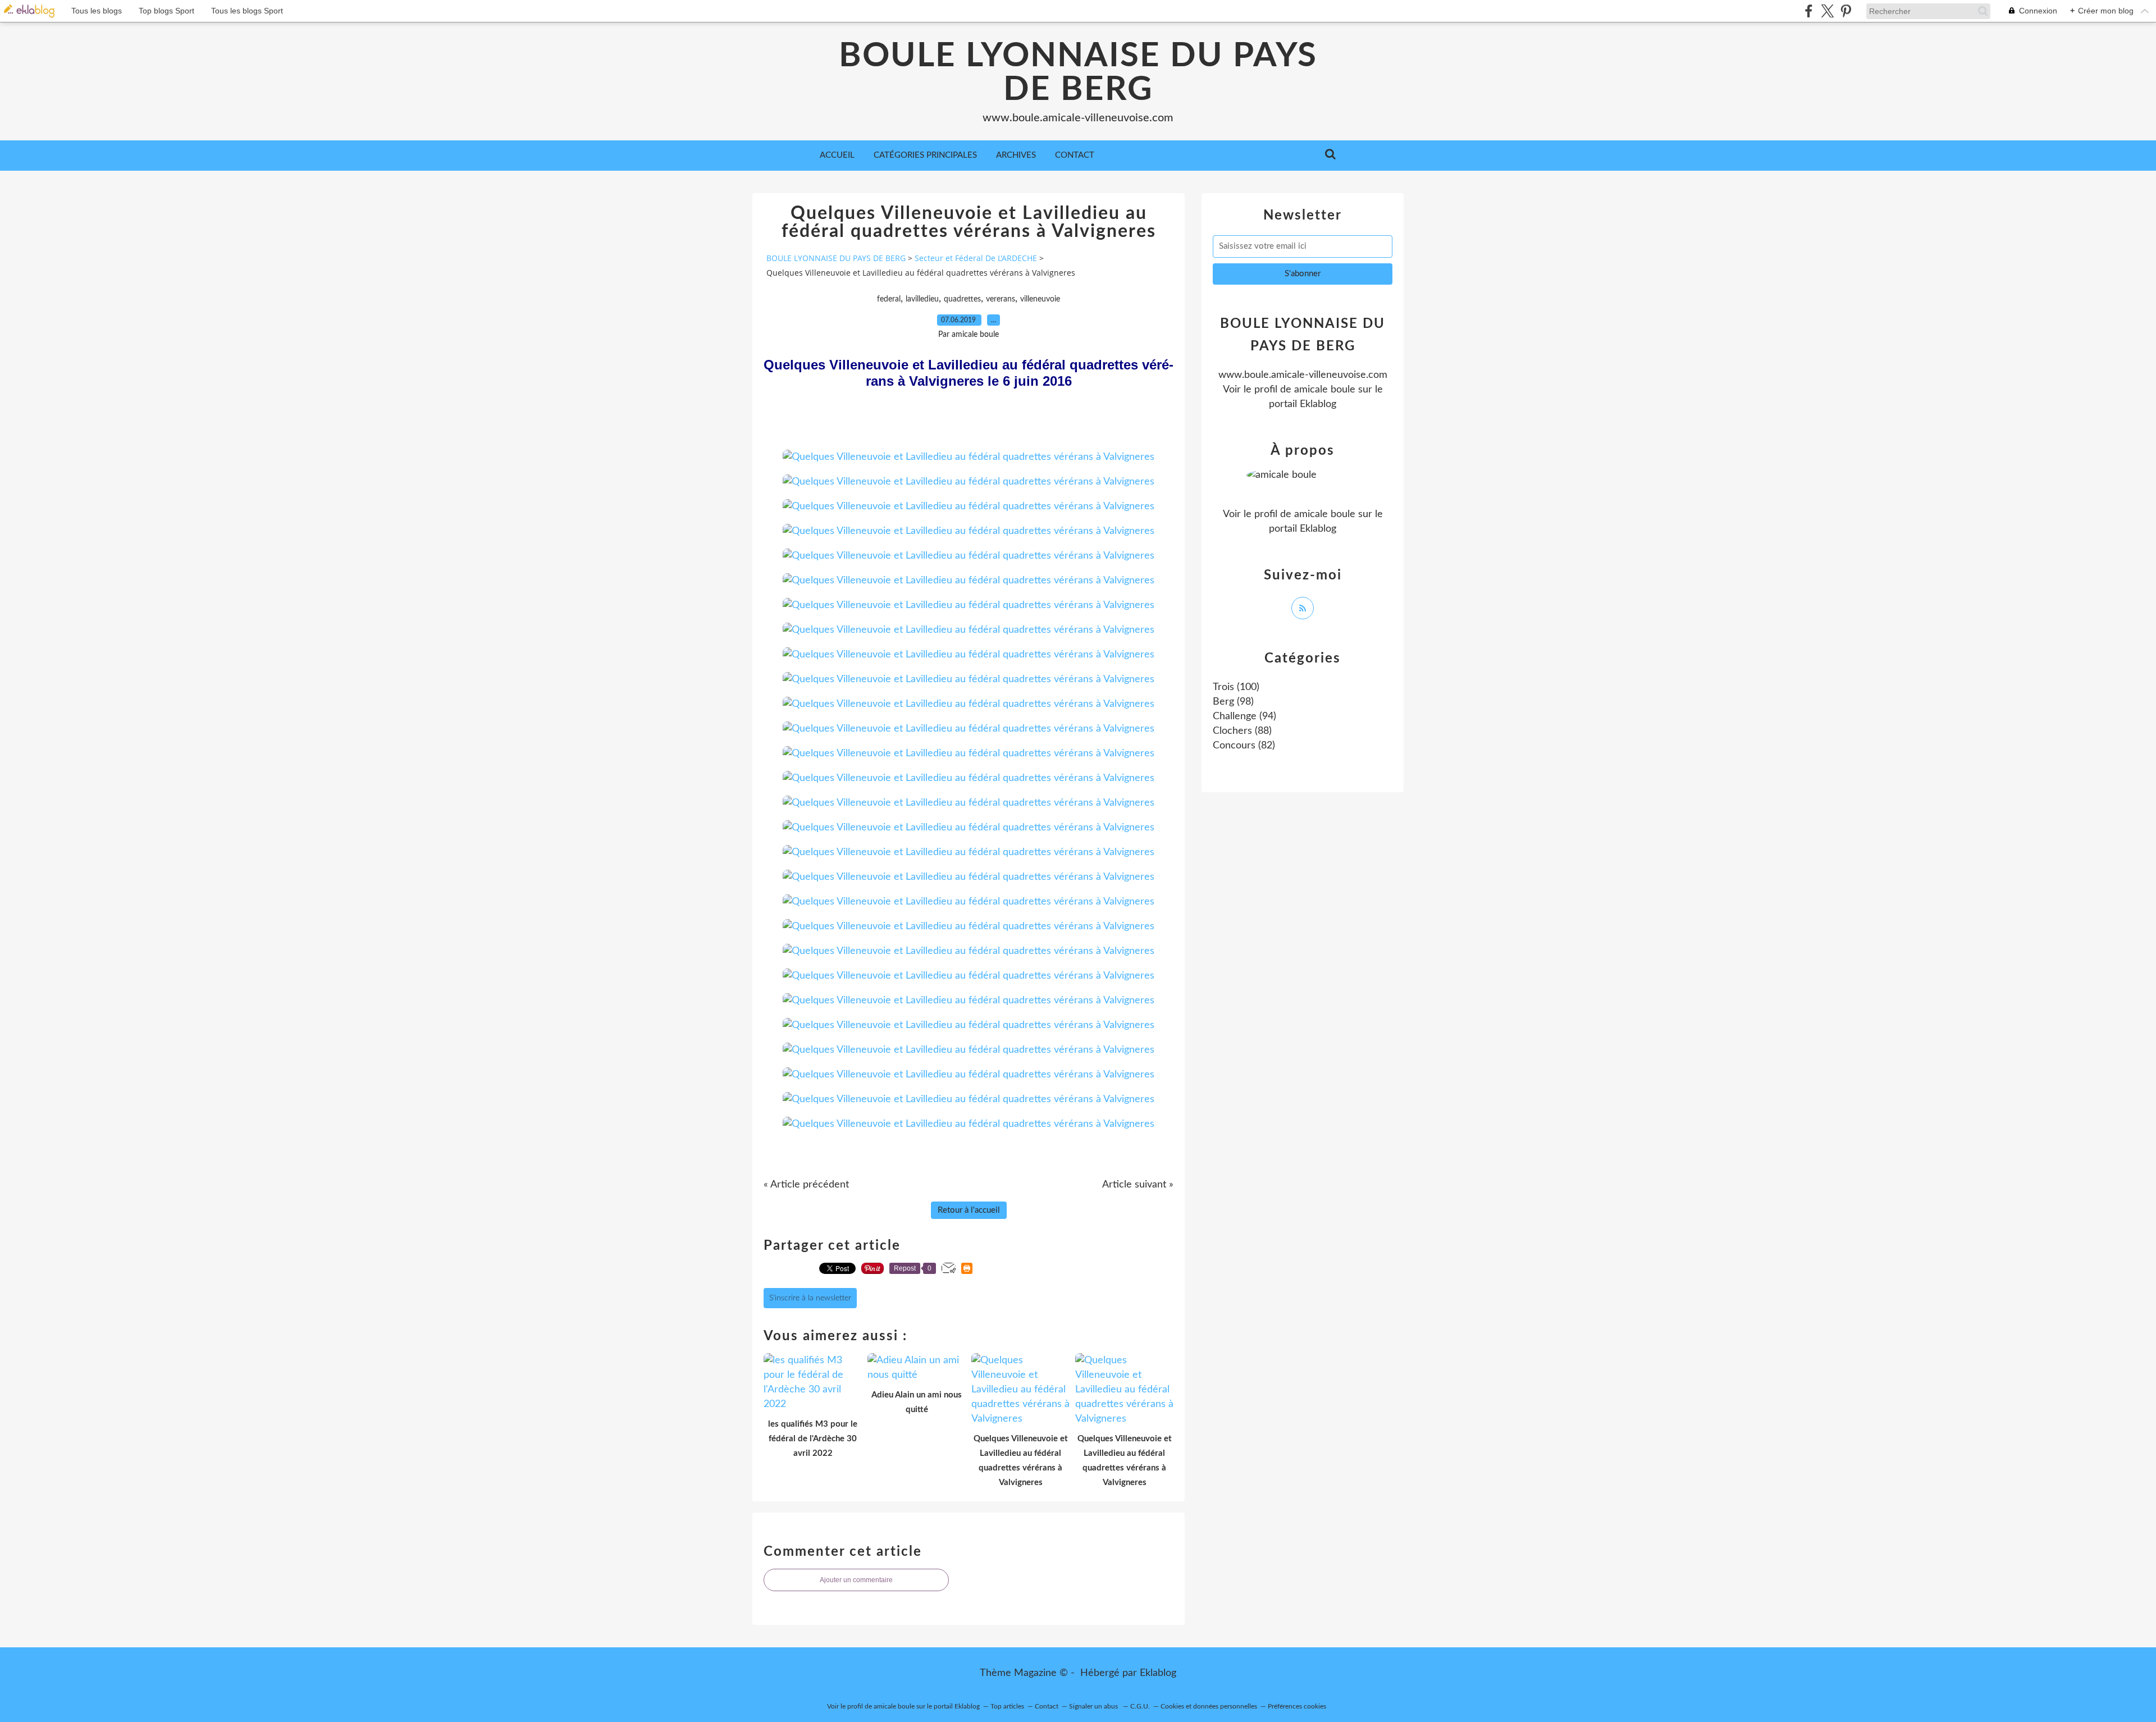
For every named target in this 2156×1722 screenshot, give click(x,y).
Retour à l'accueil (969, 1210)
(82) (1244, 746)
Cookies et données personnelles (1209, 1706)
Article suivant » (1138, 1185)
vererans (1001, 299)
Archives (1016, 155)
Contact (1075, 155)
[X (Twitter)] (1827, 11)
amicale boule (1325, 390)
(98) (1233, 702)
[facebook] (1809, 11)
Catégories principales (925, 155)
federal (889, 299)
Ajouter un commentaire (856, 1580)
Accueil (837, 155)
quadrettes (962, 299)
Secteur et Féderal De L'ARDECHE (976, 258)
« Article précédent (806, 1185)
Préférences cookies (1297, 1706)
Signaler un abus (1094, 1706)
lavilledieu (922, 299)
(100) (1236, 687)
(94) (1244, 716)
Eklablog (1158, 1673)
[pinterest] (1846, 11)
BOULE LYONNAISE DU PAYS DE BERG (1078, 73)
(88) (1242, 731)
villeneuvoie (1040, 299)
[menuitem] (837, 156)
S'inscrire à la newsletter (810, 1298)
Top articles (1007, 1706)
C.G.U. (1140, 1706)
